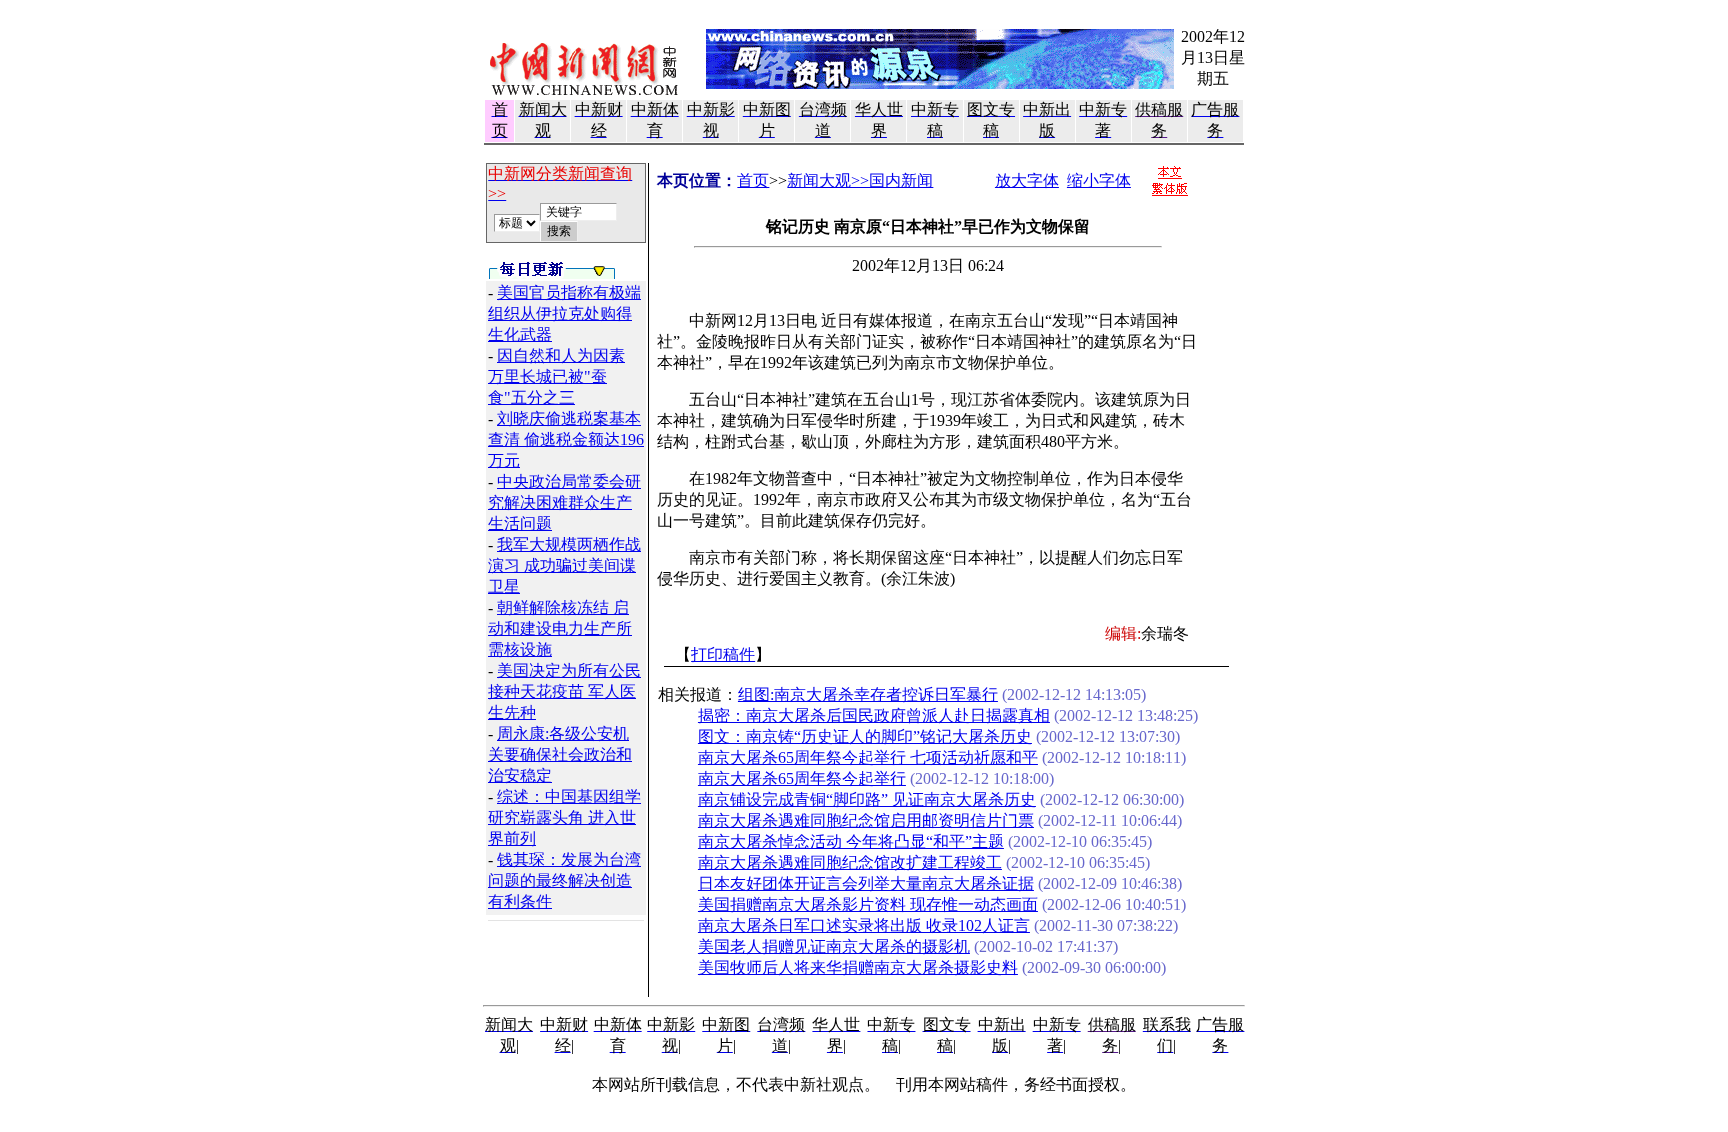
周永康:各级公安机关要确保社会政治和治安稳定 (560, 754)
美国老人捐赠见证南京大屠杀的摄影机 (834, 946)
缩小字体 (1099, 180)
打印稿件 (723, 654)
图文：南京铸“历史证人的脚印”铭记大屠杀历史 (865, 736)
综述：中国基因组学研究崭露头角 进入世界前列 (564, 817)
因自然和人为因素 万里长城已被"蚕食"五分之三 (556, 376)
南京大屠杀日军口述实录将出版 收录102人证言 (864, 925)
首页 (753, 180)
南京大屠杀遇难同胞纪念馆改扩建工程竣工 (850, 862)
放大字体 (1027, 180)
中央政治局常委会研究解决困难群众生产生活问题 (564, 502)
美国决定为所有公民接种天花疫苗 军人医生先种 (564, 691)
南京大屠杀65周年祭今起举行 (802, 778)
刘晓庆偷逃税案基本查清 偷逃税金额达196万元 (566, 439)
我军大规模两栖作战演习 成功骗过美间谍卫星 (564, 565)
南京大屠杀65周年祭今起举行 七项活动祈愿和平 (868, 757)
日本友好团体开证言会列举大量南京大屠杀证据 (866, 883)
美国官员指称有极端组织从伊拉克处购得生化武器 (564, 313)
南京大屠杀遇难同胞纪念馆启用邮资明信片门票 (866, 820)
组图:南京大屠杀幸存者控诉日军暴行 (868, 694)
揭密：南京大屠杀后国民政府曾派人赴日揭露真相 (874, 715)
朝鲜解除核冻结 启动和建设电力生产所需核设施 (560, 628)
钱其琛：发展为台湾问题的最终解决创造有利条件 (564, 880)
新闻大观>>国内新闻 (860, 180)
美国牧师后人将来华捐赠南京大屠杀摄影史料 (858, 967)
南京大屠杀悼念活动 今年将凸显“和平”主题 (851, 841)
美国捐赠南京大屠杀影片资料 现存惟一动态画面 (868, 904)
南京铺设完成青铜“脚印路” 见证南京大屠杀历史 (867, 799)
